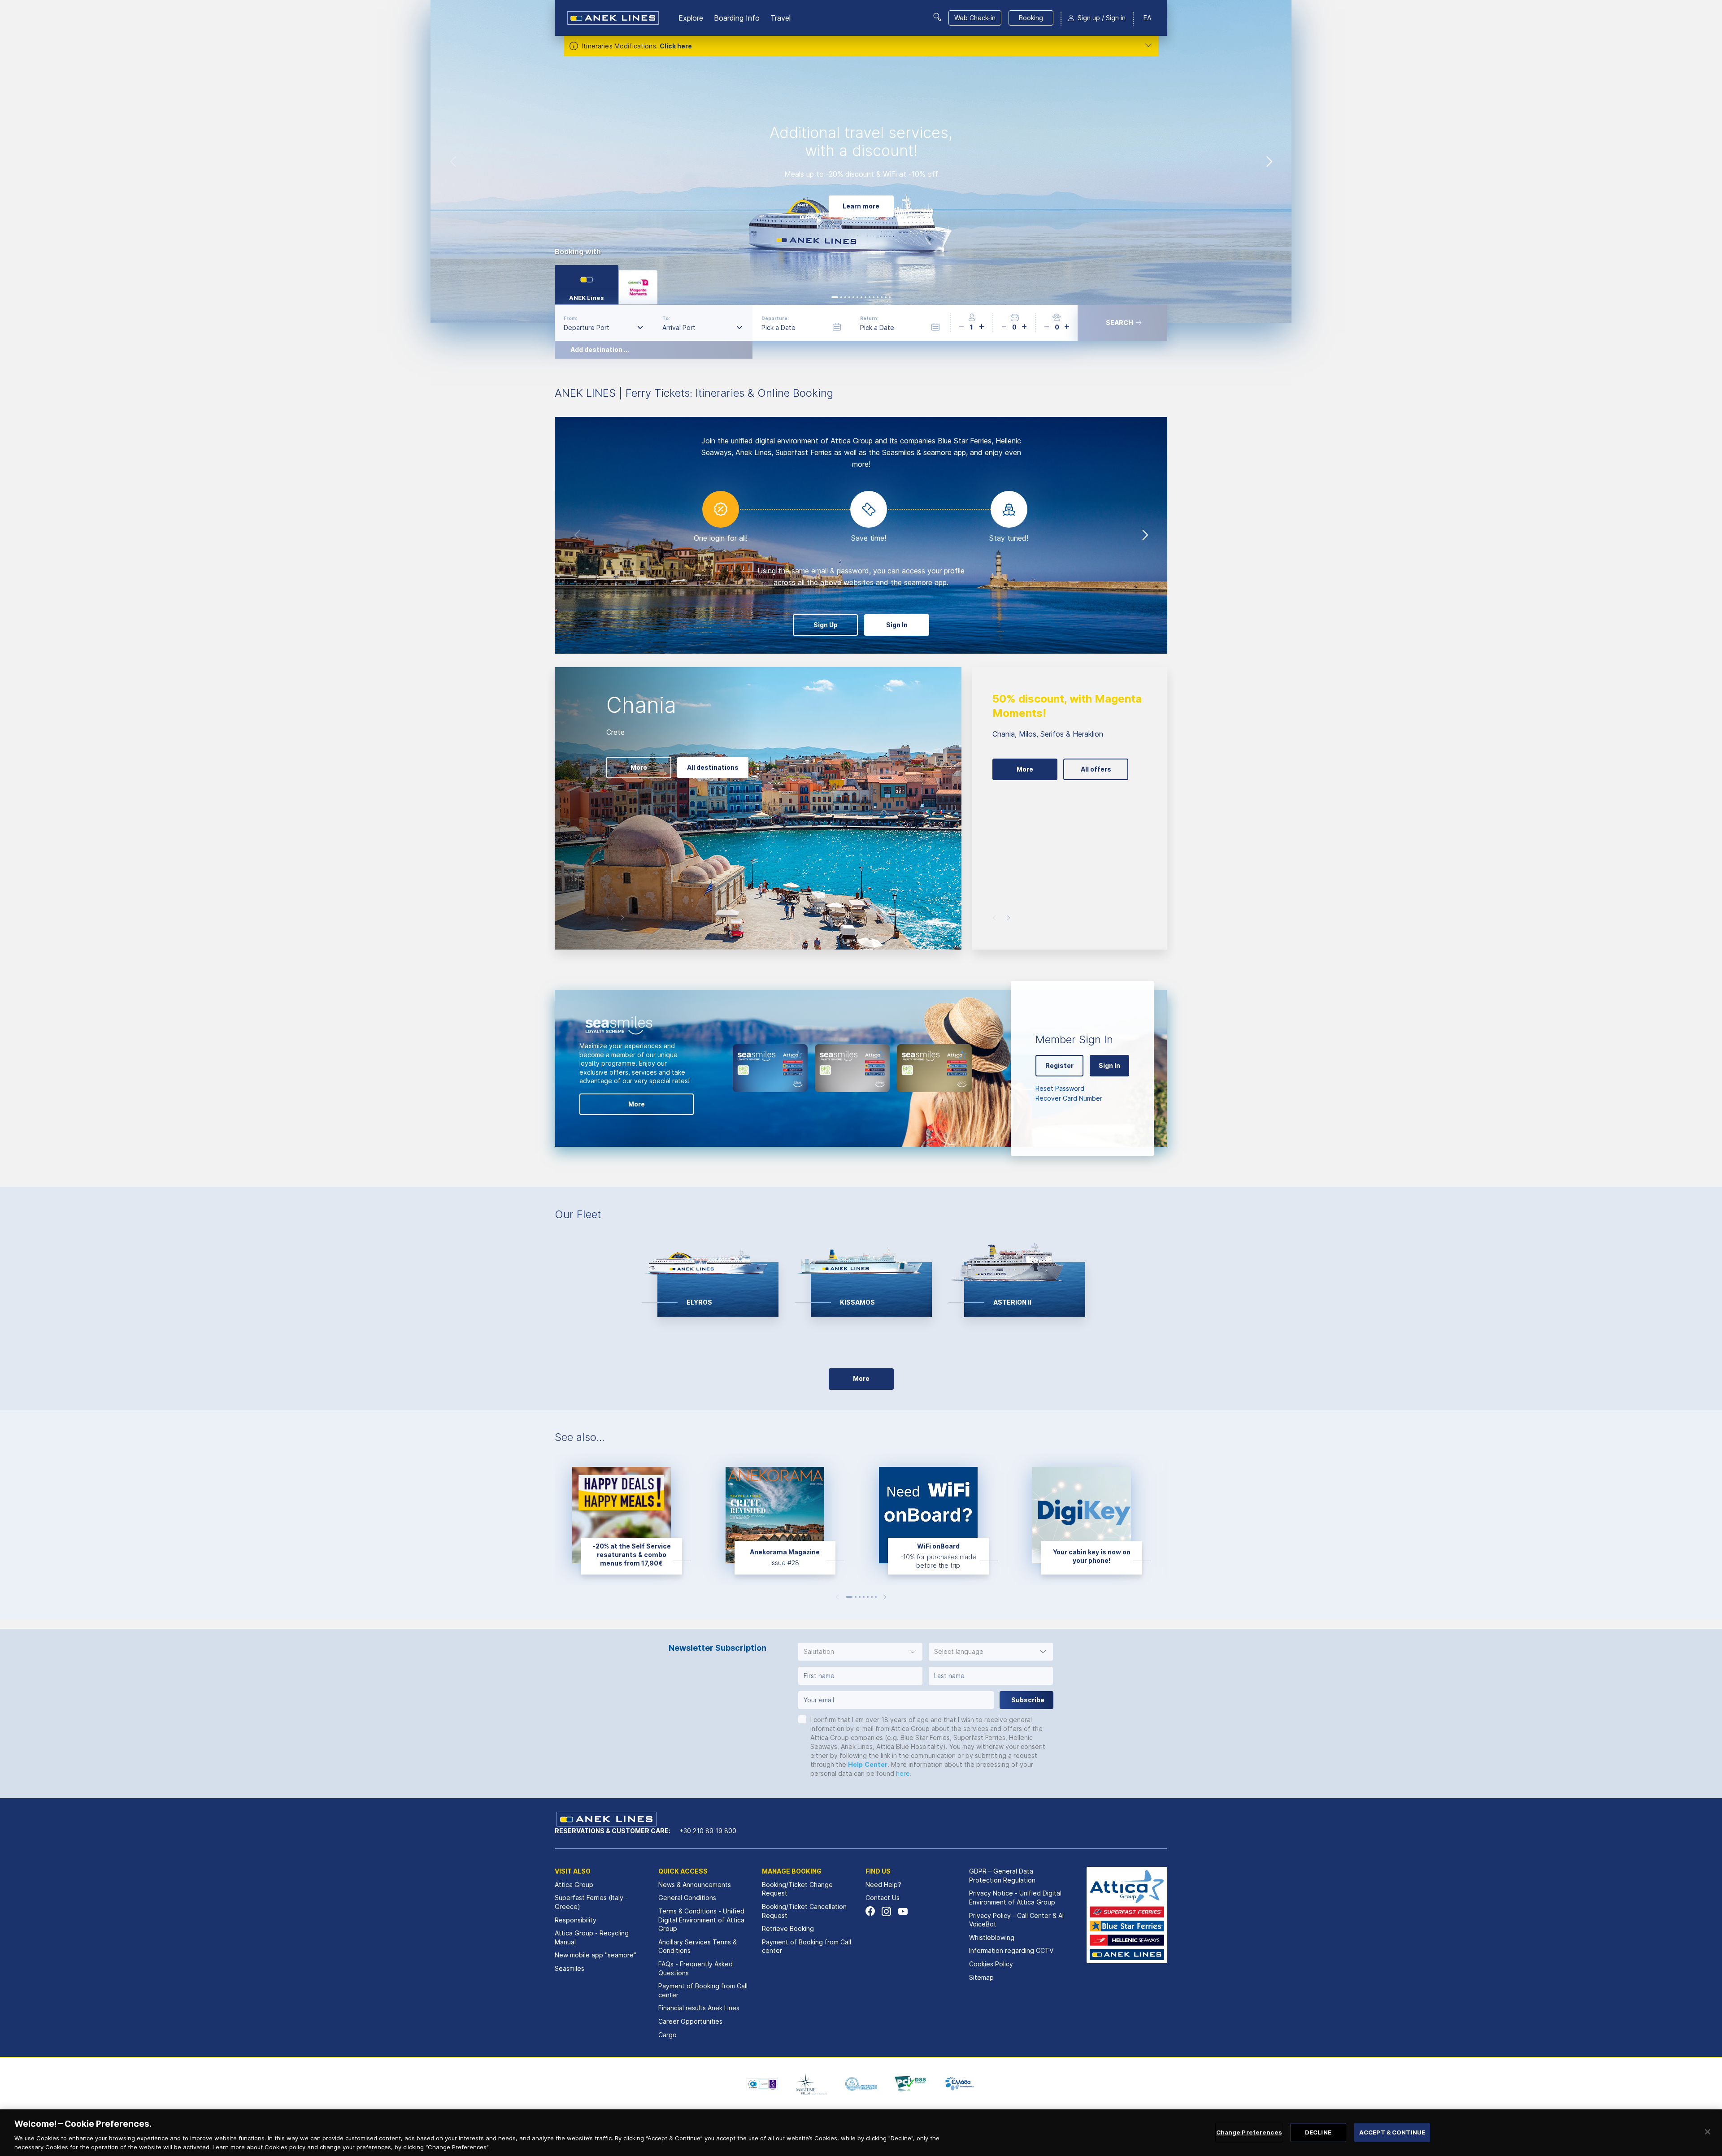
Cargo (667, 2035)
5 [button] (868, 1597)
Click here (676, 46)
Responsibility (576, 1920)
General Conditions (687, 1898)
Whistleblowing (992, 1937)
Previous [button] (453, 161)
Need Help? (883, 1885)
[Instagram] (886, 1911)
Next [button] (1269, 161)
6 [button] (872, 1597)
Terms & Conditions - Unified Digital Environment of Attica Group (701, 1920)
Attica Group (574, 1885)
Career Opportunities (690, 2021)
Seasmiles (570, 1968)
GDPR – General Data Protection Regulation (1002, 1876)
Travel (781, 18)
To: (666, 318)
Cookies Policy (991, 1964)
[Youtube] (902, 1911)
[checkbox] (802, 1719)
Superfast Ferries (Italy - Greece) (591, 1902)
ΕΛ (1147, 18)
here (903, 1773)
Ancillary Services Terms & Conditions (698, 1946)
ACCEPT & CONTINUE (1392, 2132)
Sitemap (981, 1977)
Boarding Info (737, 18)
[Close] (1708, 2132)
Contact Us (883, 1898)
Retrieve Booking (788, 1928)
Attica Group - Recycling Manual (592, 1937)
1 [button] (849, 1597)
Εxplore (691, 18)
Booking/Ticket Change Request (797, 1889)
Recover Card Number (1069, 1098)
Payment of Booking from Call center (703, 1990)
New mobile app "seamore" (596, 1955)
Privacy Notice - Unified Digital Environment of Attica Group (1015, 1898)
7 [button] (876, 1597)
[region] (861, 2133)
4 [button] (864, 1597)
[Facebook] (870, 1911)
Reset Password (1060, 1088)
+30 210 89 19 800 (708, 1831)
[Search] (937, 17)
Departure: (775, 318)
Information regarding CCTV (1011, 1950)
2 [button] (856, 1597)
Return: (869, 318)
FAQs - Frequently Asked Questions (696, 1968)
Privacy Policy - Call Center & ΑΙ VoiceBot (1016, 1920)
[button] (860, 1652)
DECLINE (1318, 2132)
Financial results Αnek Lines (699, 2008)
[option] (861, 161)
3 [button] (860, 1597)
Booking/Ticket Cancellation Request (804, 1911)
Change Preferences (1249, 2132)
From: (570, 318)
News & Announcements (695, 1885)
